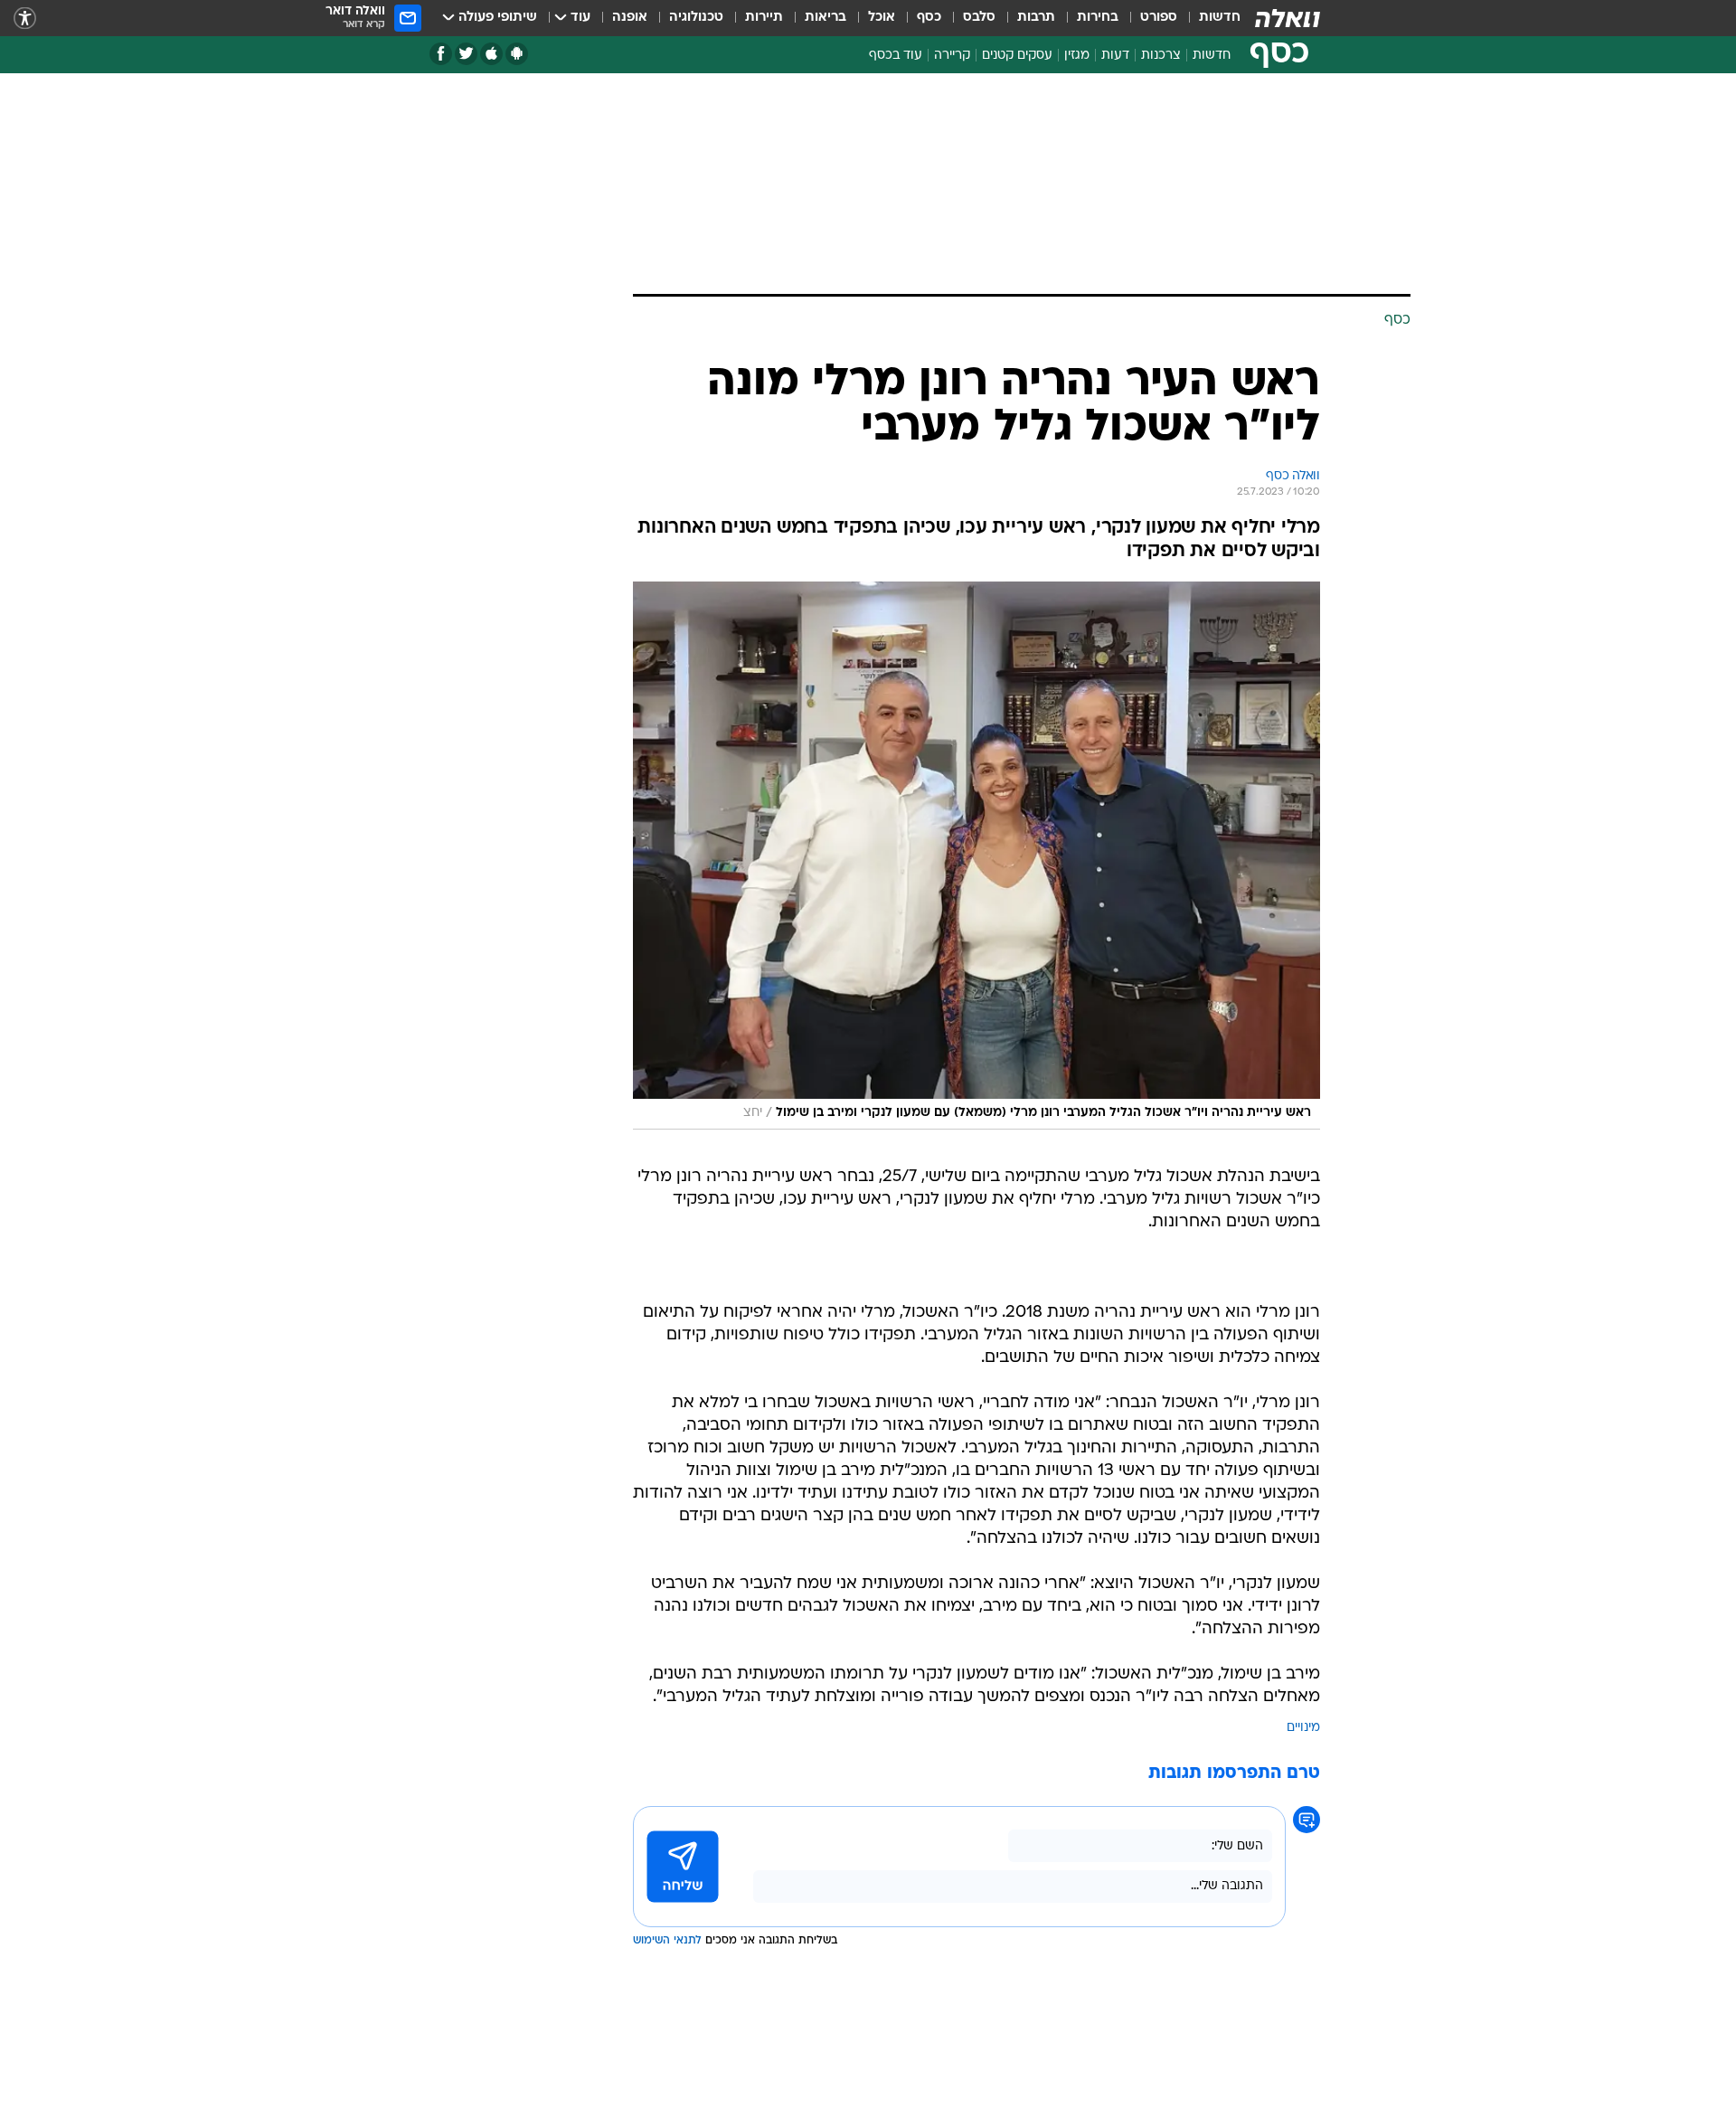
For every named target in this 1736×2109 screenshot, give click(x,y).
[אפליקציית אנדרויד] (517, 54)
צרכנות (1161, 56)
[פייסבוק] (441, 54)
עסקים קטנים (1017, 56)
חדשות (1220, 18)
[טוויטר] (466, 54)
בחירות (1098, 18)
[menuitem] (1209, 18)
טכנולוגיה (696, 18)
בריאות (826, 18)
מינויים (1303, 1728)
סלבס (979, 18)
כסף (929, 18)
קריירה (952, 56)
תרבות (1036, 18)
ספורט (1159, 18)
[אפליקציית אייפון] (491, 54)
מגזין (1077, 56)
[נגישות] (25, 19)
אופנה (630, 18)
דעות (1115, 56)
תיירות (764, 18)
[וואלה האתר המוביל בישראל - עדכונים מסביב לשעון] (1288, 18)
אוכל (882, 18)
